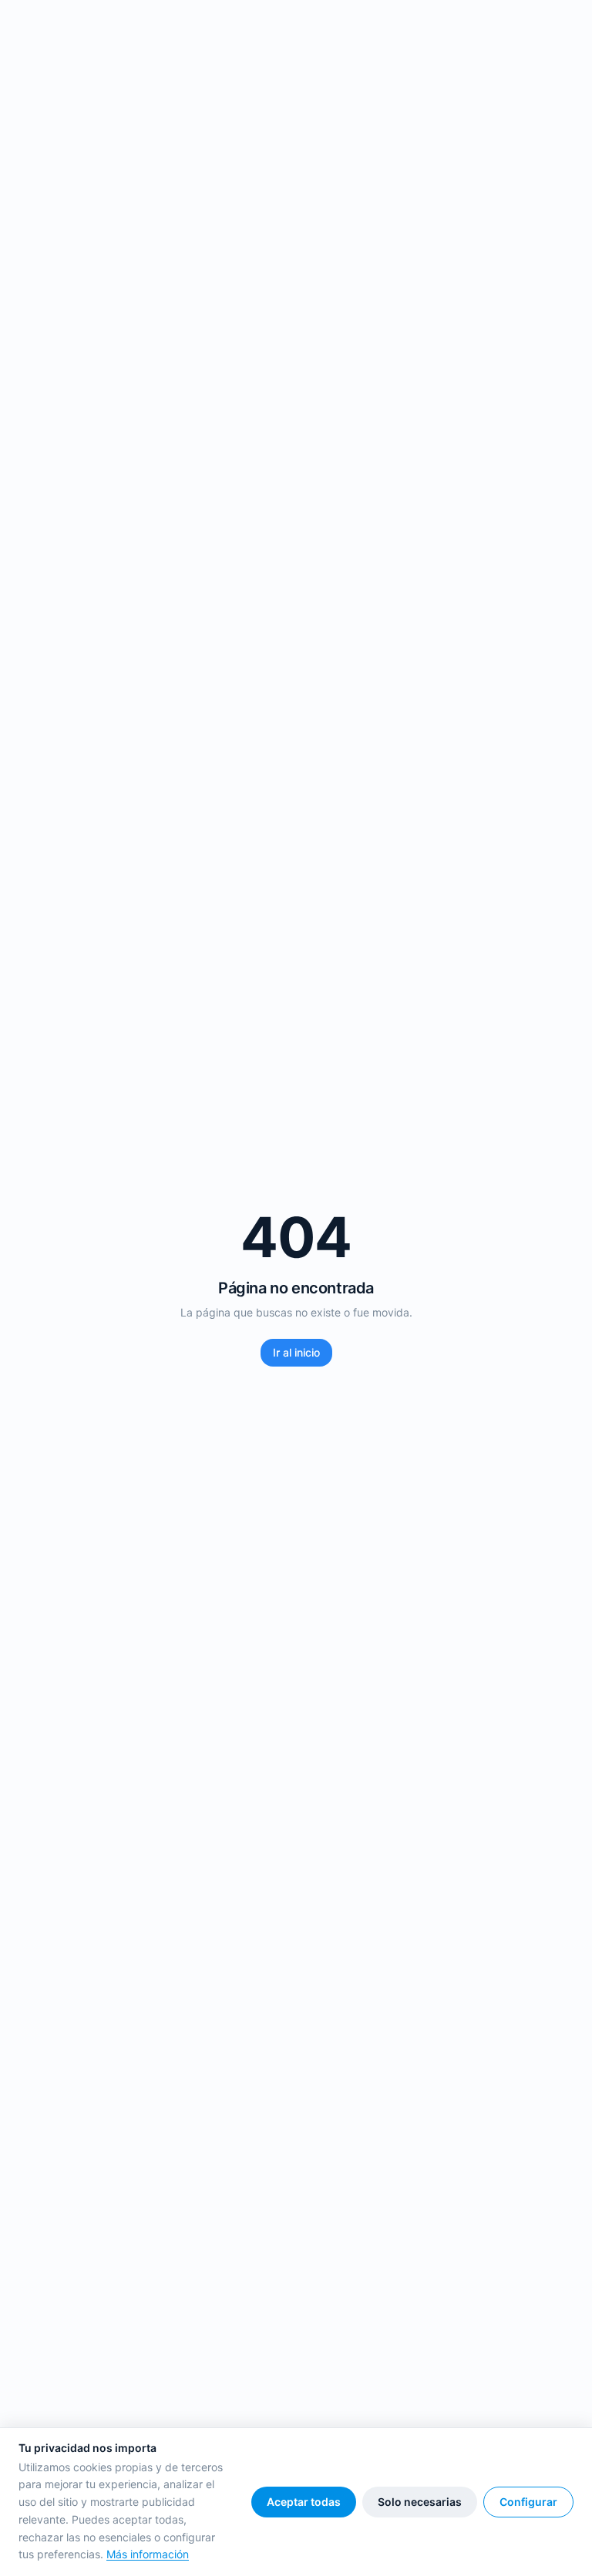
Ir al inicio (296, 1352)
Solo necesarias (420, 2502)
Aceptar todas (304, 2502)
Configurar (528, 2502)
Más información (148, 2554)
